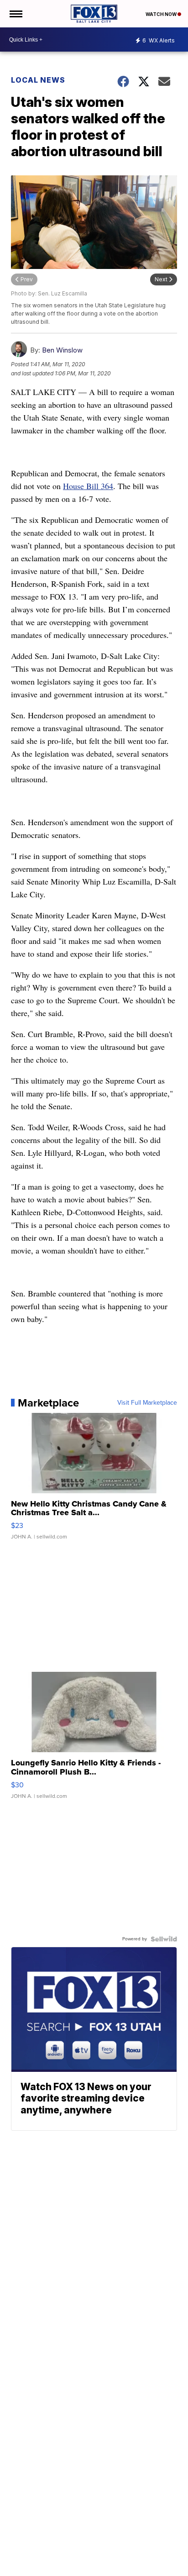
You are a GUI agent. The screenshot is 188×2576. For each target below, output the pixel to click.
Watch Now (162, 14)
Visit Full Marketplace (147, 1403)
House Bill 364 (88, 486)
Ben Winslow (62, 350)
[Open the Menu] (15, 14)
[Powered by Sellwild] (164, 1939)
